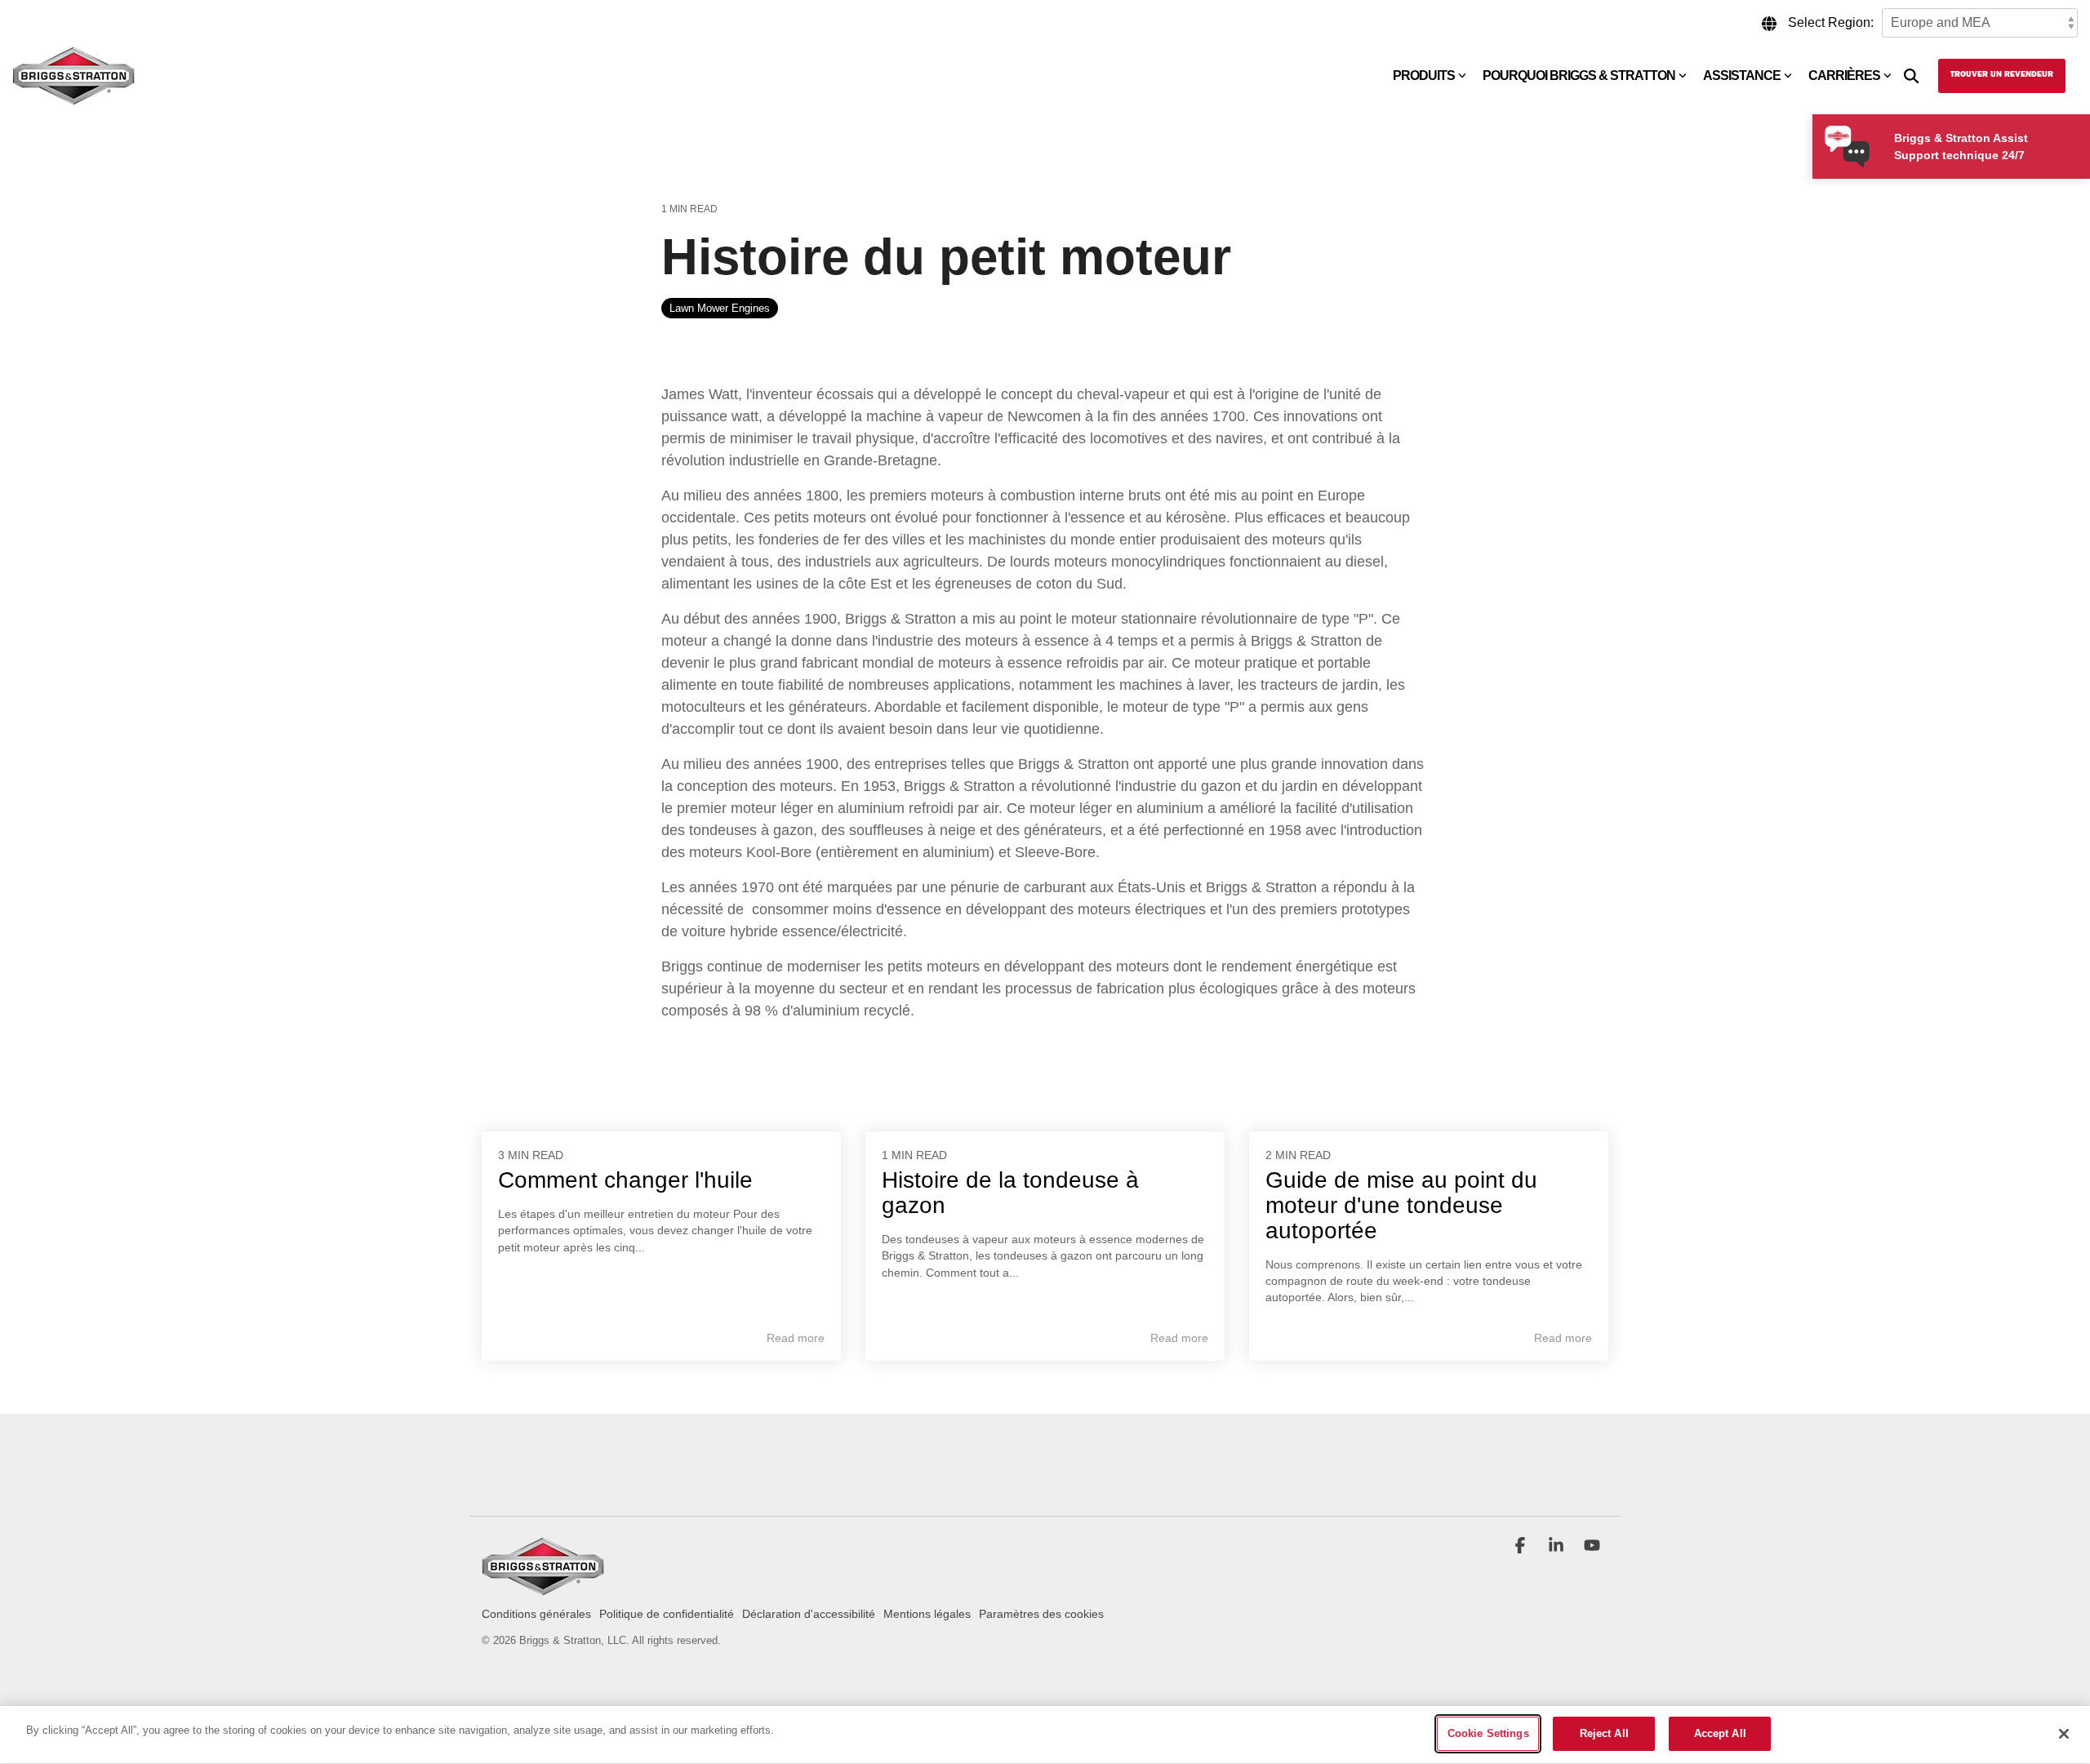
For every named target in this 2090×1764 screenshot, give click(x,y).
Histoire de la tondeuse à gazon (1010, 1193)
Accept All (1720, 1733)
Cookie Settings (1488, 1733)
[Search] (1911, 76)
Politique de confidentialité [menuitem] (667, 1614)
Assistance (1742, 76)
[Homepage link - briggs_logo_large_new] (543, 1587)
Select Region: (1831, 22)
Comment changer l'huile (625, 1180)
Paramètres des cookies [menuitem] (1041, 1614)
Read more (796, 1338)
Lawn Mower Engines (720, 308)
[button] (1522, 1547)
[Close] (2064, 1734)
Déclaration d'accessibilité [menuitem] (809, 1614)
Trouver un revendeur (2002, 75)
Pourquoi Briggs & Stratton (1579, 76)
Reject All (1604, 1733)
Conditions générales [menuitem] (536, 1614)
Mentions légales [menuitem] (927, 1614)
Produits (1424, 76)
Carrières (1844, 76)
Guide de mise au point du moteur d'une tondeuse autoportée (1401, 1205)
